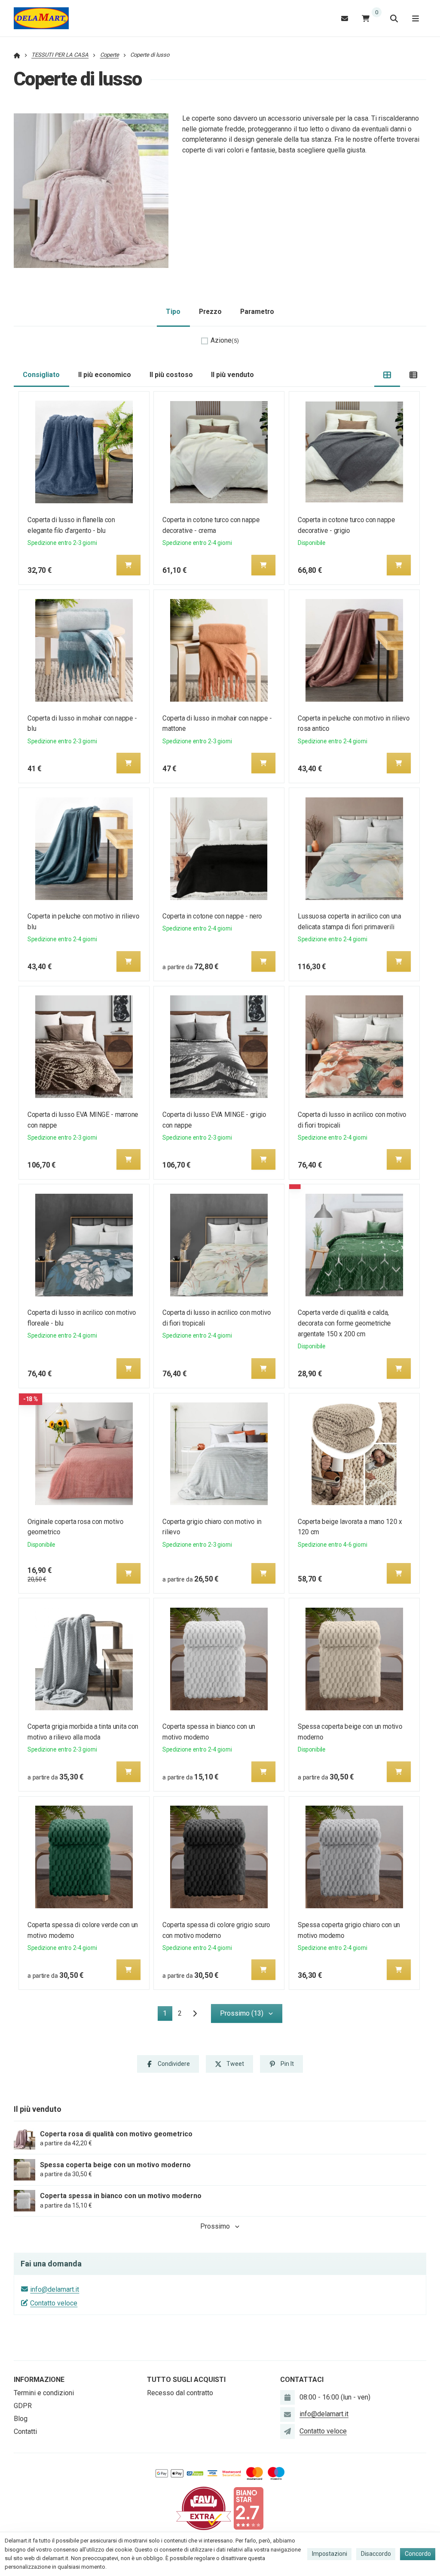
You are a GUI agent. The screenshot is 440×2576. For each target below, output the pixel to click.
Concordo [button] (418, 2554)
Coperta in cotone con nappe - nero (213, 916)
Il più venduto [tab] (232, 375)
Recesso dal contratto (180, 2393)
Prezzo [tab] (210, 312)
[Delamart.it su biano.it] (248, 2508)
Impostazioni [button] (330, 2554)
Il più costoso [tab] (171, 375)
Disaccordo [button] (376, 2554)
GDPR (23, 2406)
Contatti (25, 2432)
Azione (225, 340)
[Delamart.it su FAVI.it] (204, 2508)
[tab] (387, 375)
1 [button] (168, 2015)
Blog (21, 2419)
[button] (128, 565)
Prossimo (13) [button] (242, 2013)
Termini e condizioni (44, 2393)
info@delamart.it (55, 2289)
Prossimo (215, 2226)
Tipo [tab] (173, 312)
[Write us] (287, 2431)
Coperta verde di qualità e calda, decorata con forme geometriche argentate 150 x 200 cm (344, 1323)
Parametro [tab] (257, 312)
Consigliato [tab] (41, 375)
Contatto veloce (54, 2303)
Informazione (39, 2380)
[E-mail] (345, 18)
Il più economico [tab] (105, 375)
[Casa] (41, 18)
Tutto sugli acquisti (186, 2380)
